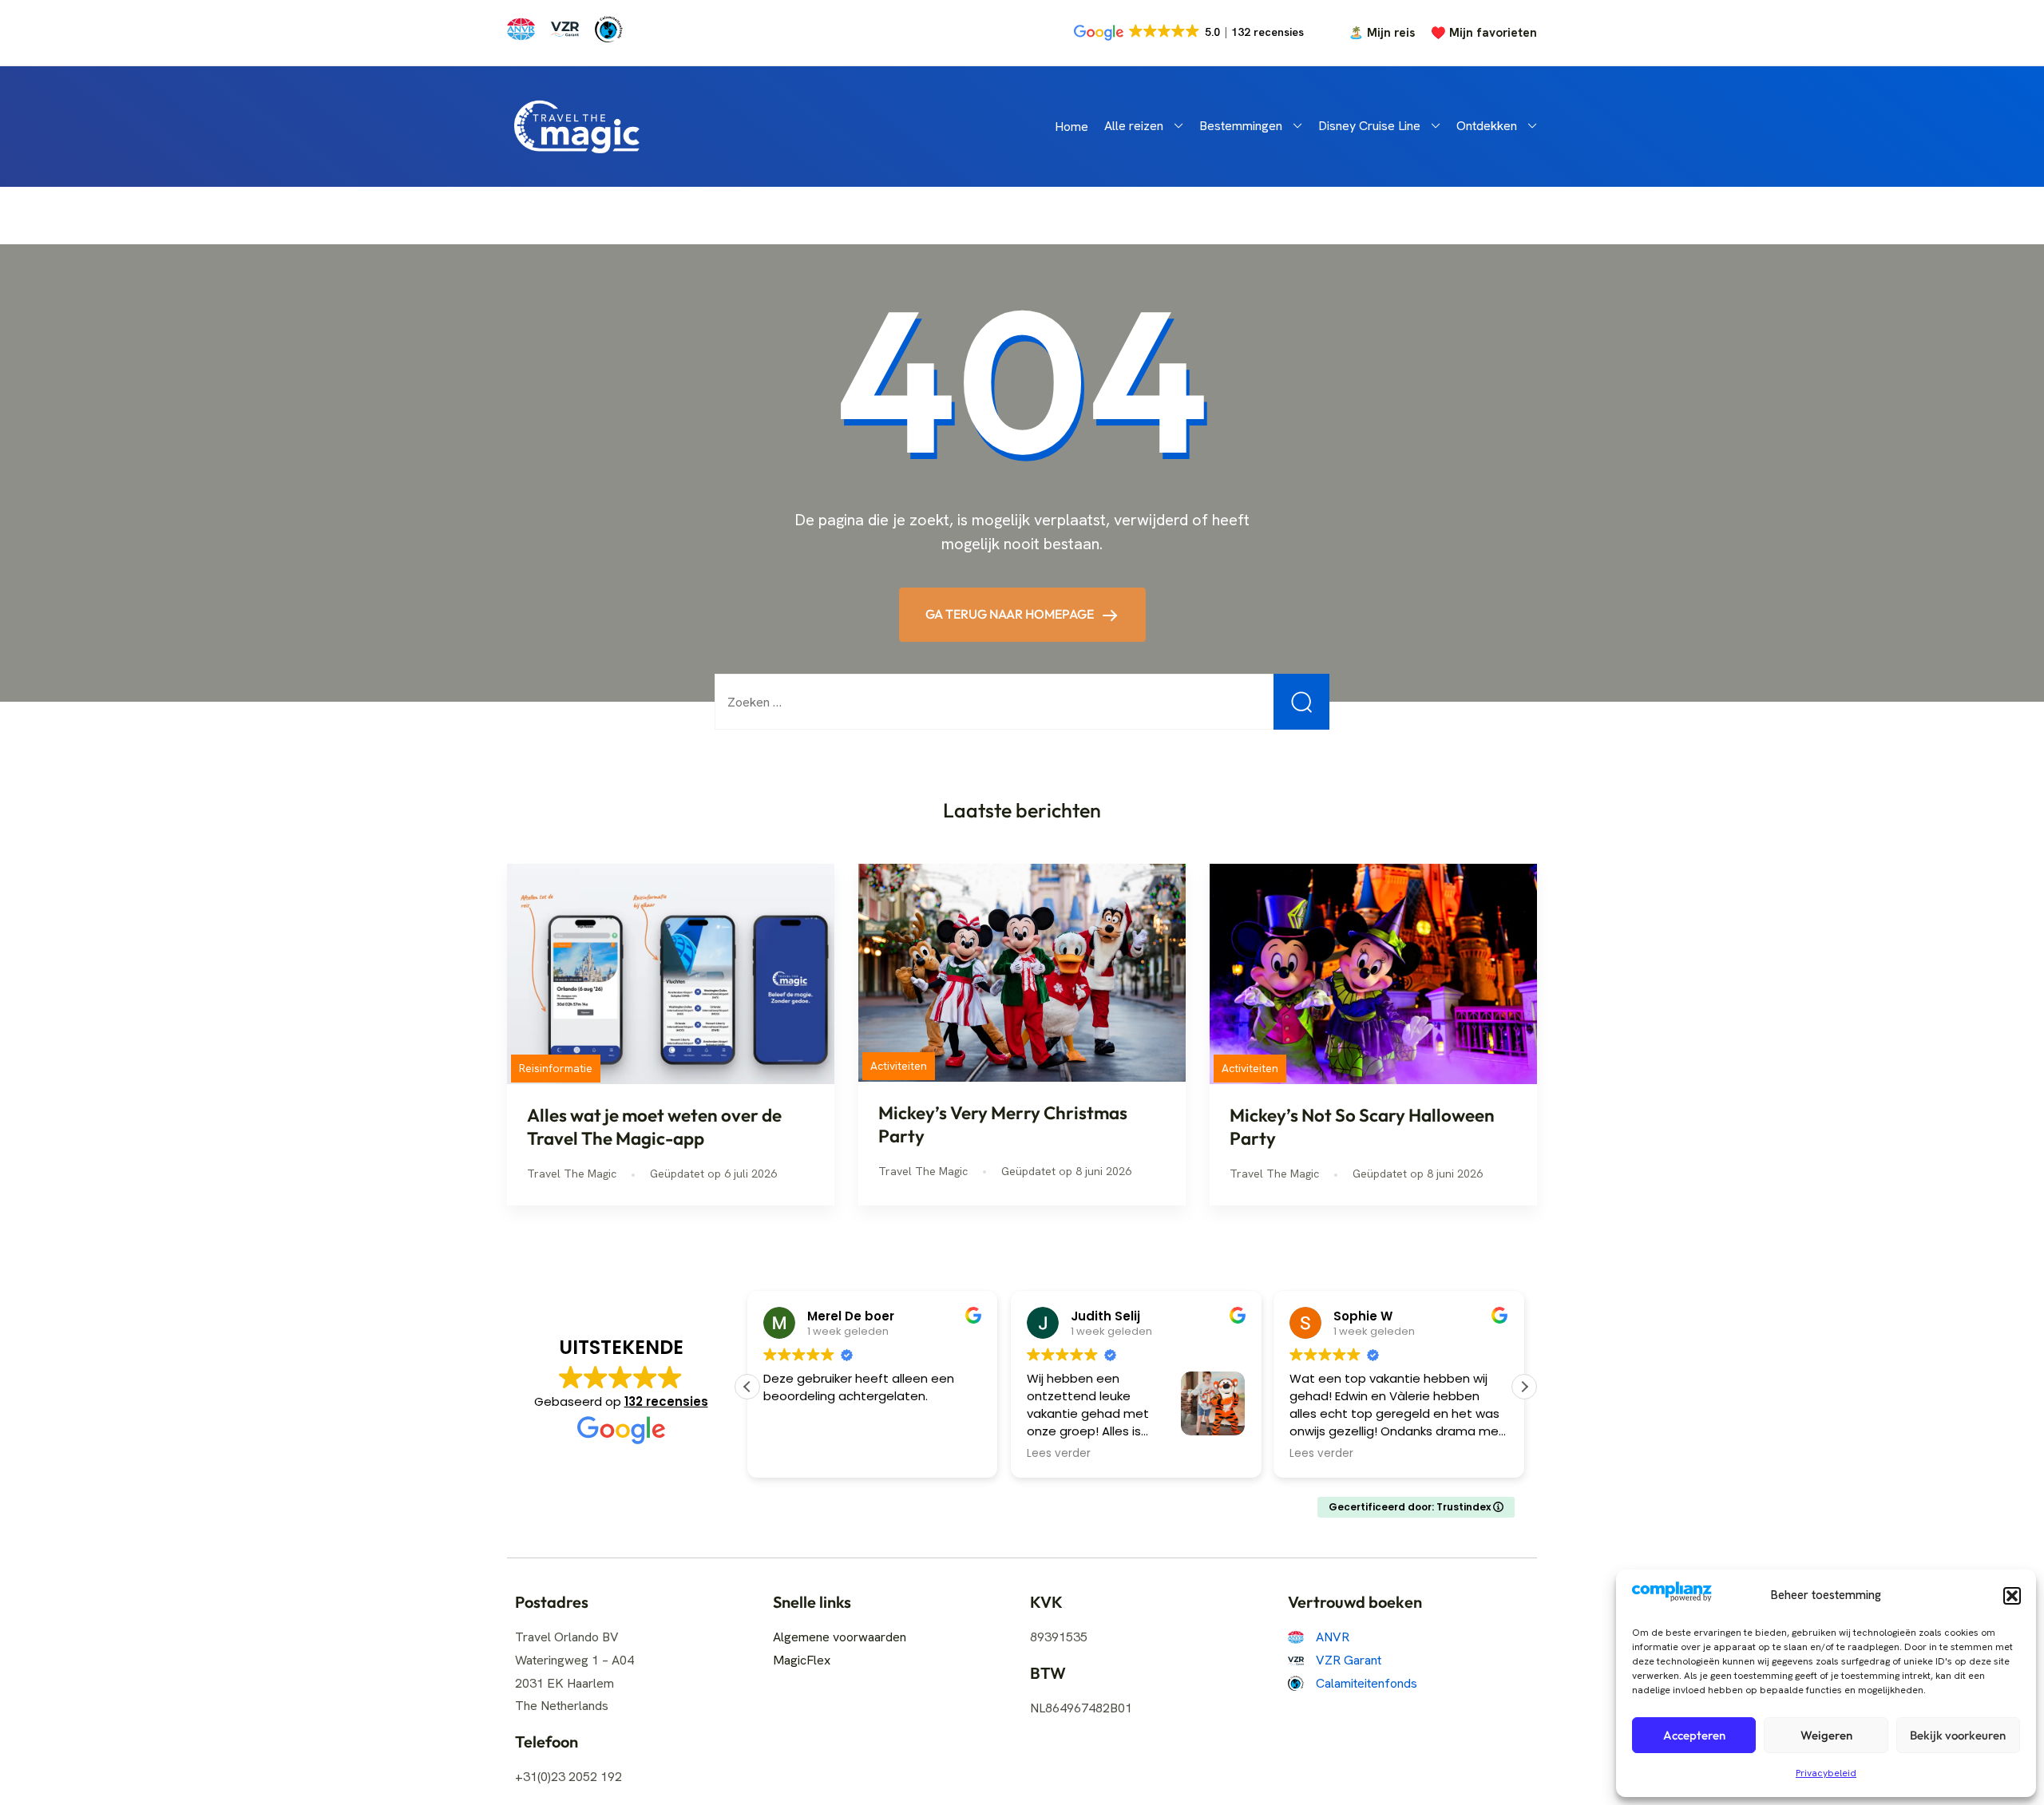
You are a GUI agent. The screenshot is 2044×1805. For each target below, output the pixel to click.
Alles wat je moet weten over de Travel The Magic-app (654, 1127)
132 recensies (666, 1401)
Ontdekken (1487, 126)
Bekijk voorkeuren (1958, 1735)
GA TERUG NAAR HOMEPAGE (1011, 614)
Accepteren (1694, 1735)
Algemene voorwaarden (840, 1637)
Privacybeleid (1826, 1773)
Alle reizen (1134, 126)
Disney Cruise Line (1369, 126)
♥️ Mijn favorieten (1484, 33)
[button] (2012, 1596)
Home (1072, 127)
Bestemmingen (1241, 126)
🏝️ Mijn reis (1382, 33)
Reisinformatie (556, 1068)
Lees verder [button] (1059, 1454)
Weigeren (1826, 1735)
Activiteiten (899, 1066)
